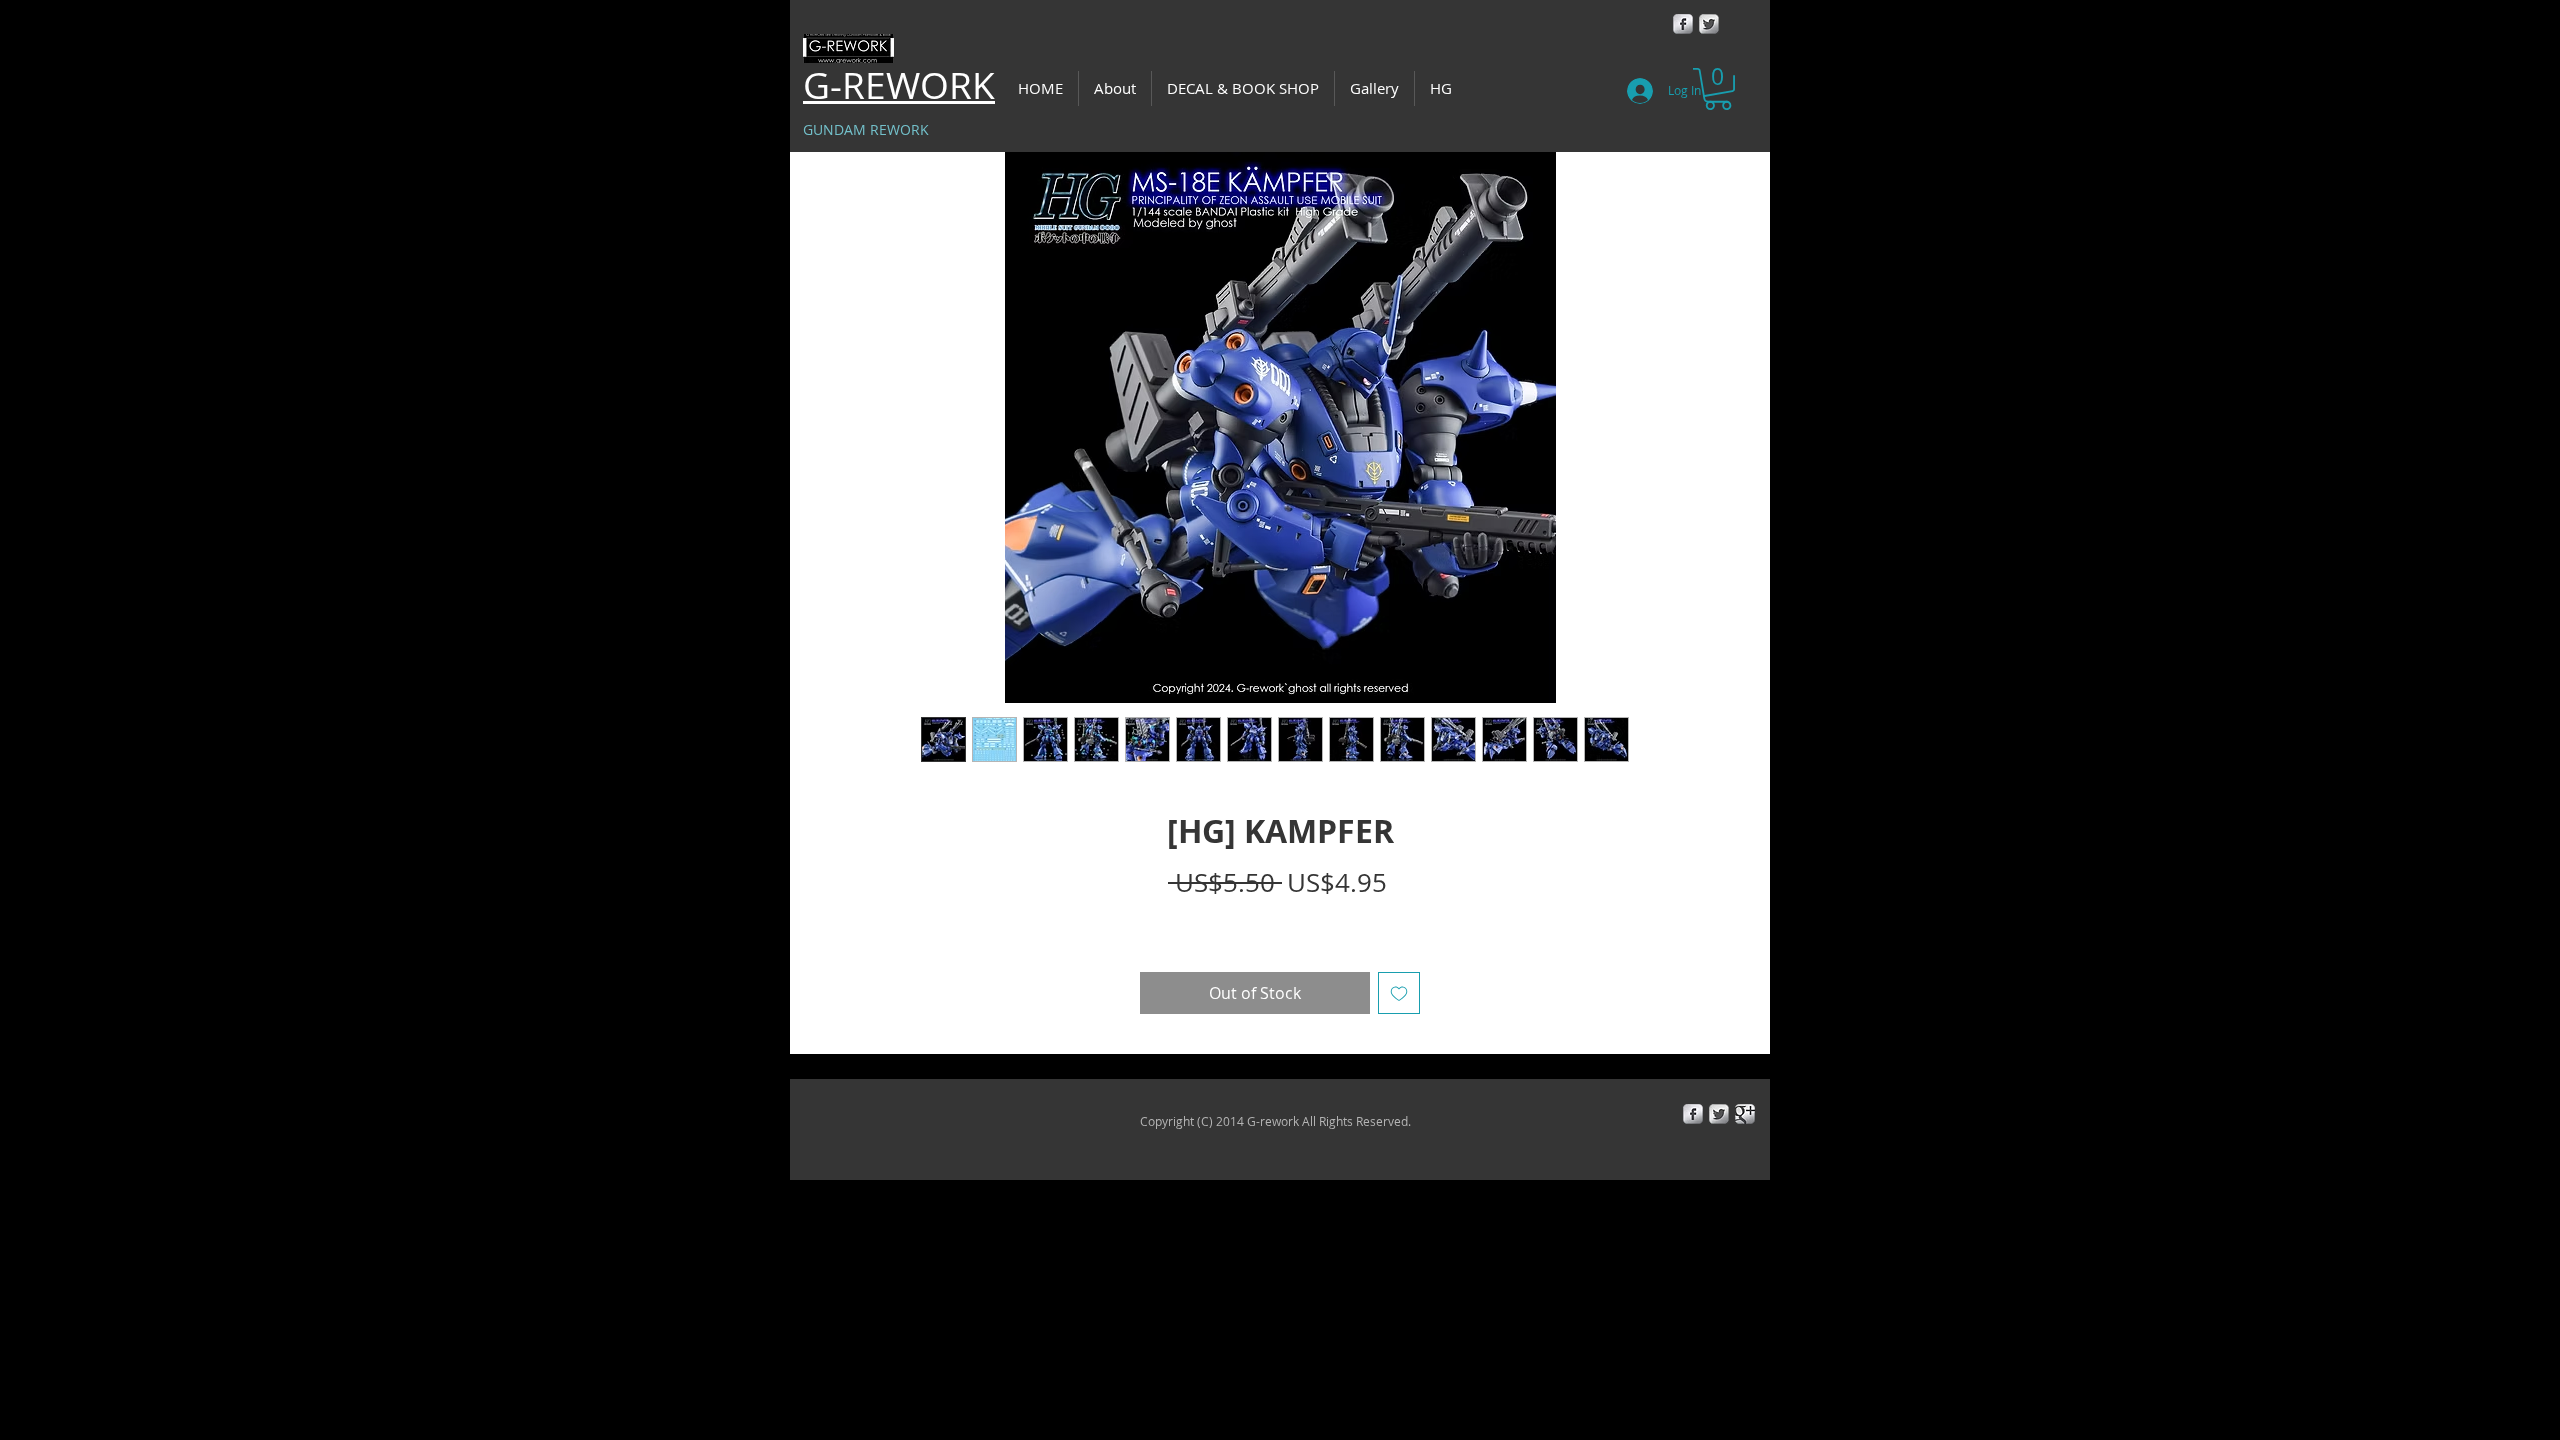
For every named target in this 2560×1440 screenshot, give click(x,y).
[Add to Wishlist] (1399, 993)
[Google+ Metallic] (1745, 1114)
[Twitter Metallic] (1709, 24)
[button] (1718, 89)
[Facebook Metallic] (1683, 24)
